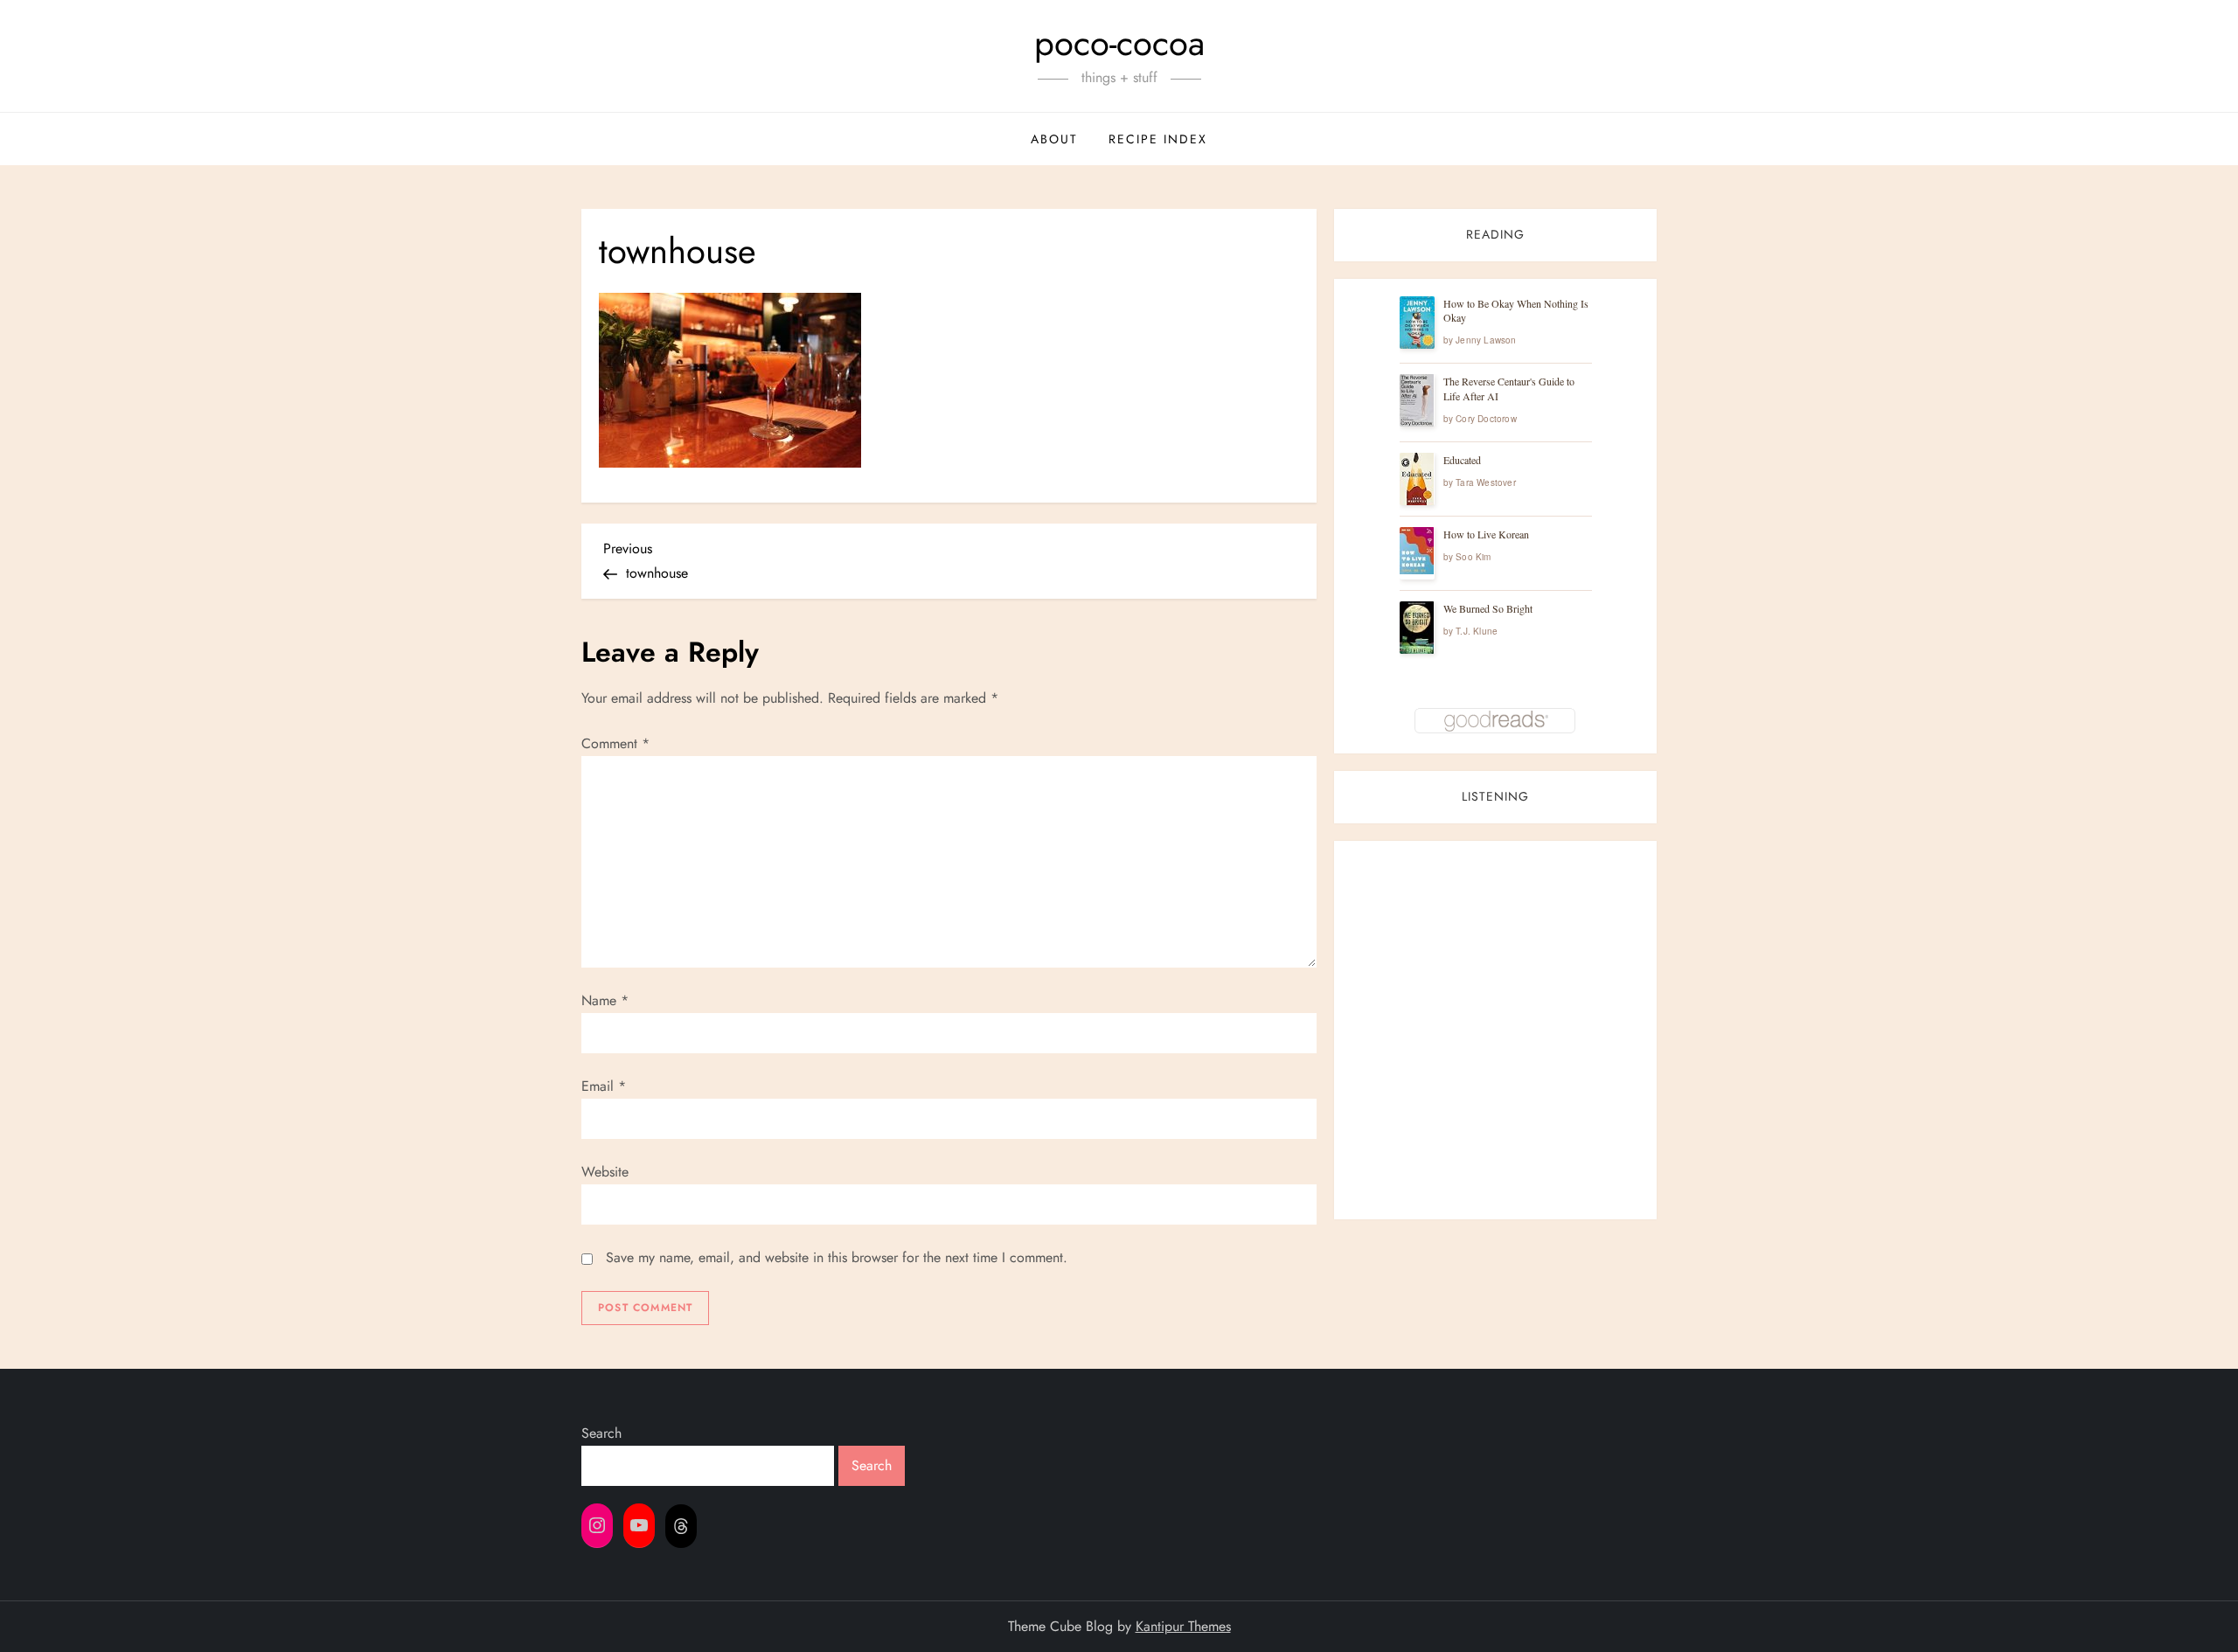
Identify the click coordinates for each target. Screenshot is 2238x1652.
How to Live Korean (1486, 534)
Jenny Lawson (1486, 340)
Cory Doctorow (1486, 419)
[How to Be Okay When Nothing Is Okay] (1417, 323)
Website (605, 1172)
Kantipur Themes (1183, 1626)
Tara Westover (1486, 482)
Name (605, 1000)
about (1054, 139)
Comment (615, 743)
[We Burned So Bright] (1417, 628)
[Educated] (1417, 479)
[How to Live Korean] (1417, 551)
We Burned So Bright (1488, 608)
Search (601, 1433)
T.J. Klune (1477, 631)
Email (604, 1086)
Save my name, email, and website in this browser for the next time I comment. (837, 1257)
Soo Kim (1473, 557)
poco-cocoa (1119, 43)
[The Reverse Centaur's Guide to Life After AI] (1417, 401)
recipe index (1158, 139)
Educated (1462, 460)
